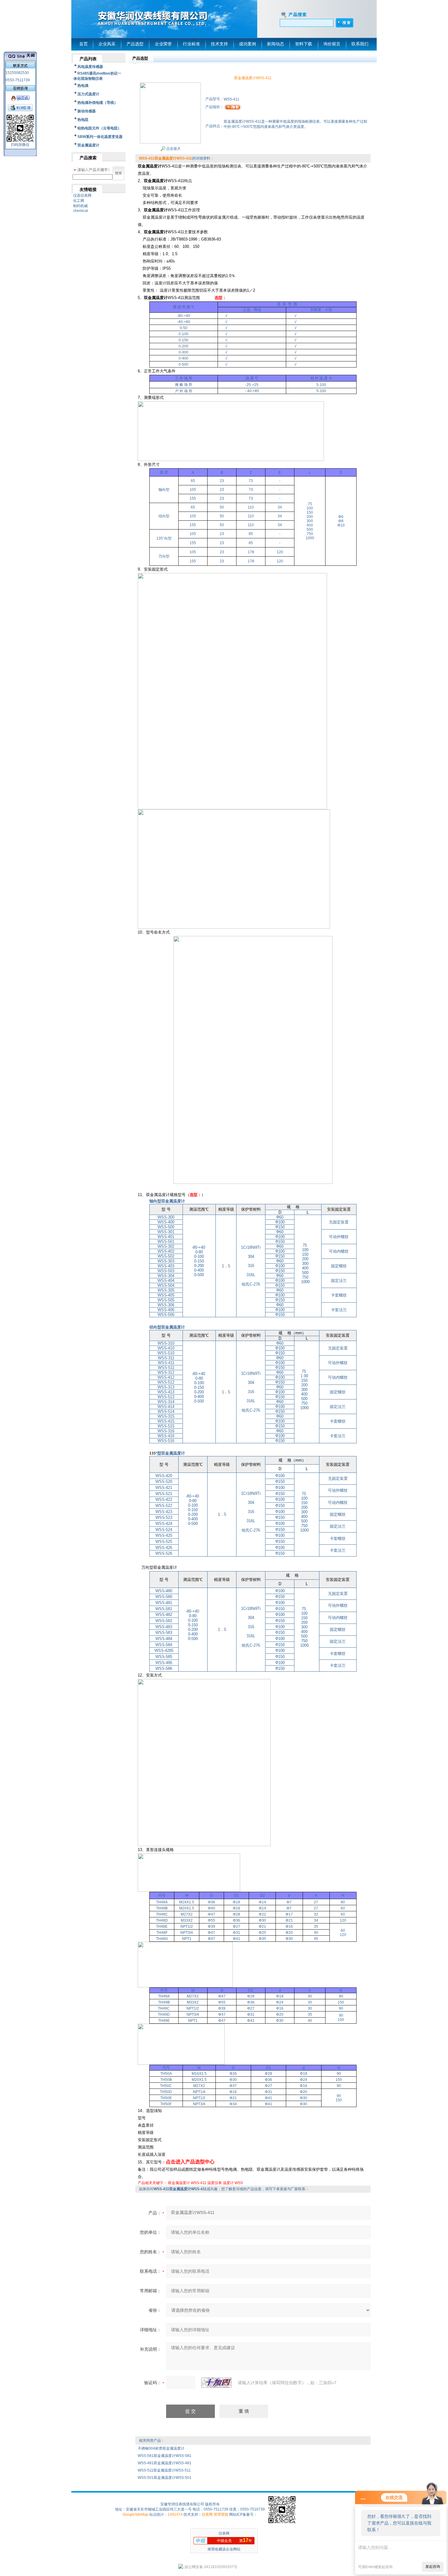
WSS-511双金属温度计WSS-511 (164, 2470)
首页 (84, 44)
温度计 (228, 2183)
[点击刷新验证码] (216, 2383)
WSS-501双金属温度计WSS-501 (165, 2478)
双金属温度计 (179, 2183)
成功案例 (247, 44)
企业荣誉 (163, 44)
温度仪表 (215, 2183)
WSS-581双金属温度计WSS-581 (165, 2456)
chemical (81, 211)
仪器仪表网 (82, 195)
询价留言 (332, 44)
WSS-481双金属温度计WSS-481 (165, 2463)
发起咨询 (433, 2567)
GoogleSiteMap (135, 2514)
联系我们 (360, 44)
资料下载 (304, 44)
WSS (239, 2183)
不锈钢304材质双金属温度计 (161, 2448)
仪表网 (207, 2514)
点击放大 (173, 149)
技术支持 (219, 44)
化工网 (79, 201)
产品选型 (135, 44)
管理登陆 (221, 2514)
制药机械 (80, 206)
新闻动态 (276, 44)
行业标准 (191, 44)
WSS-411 (199, 2183)
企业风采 (107, 44)
